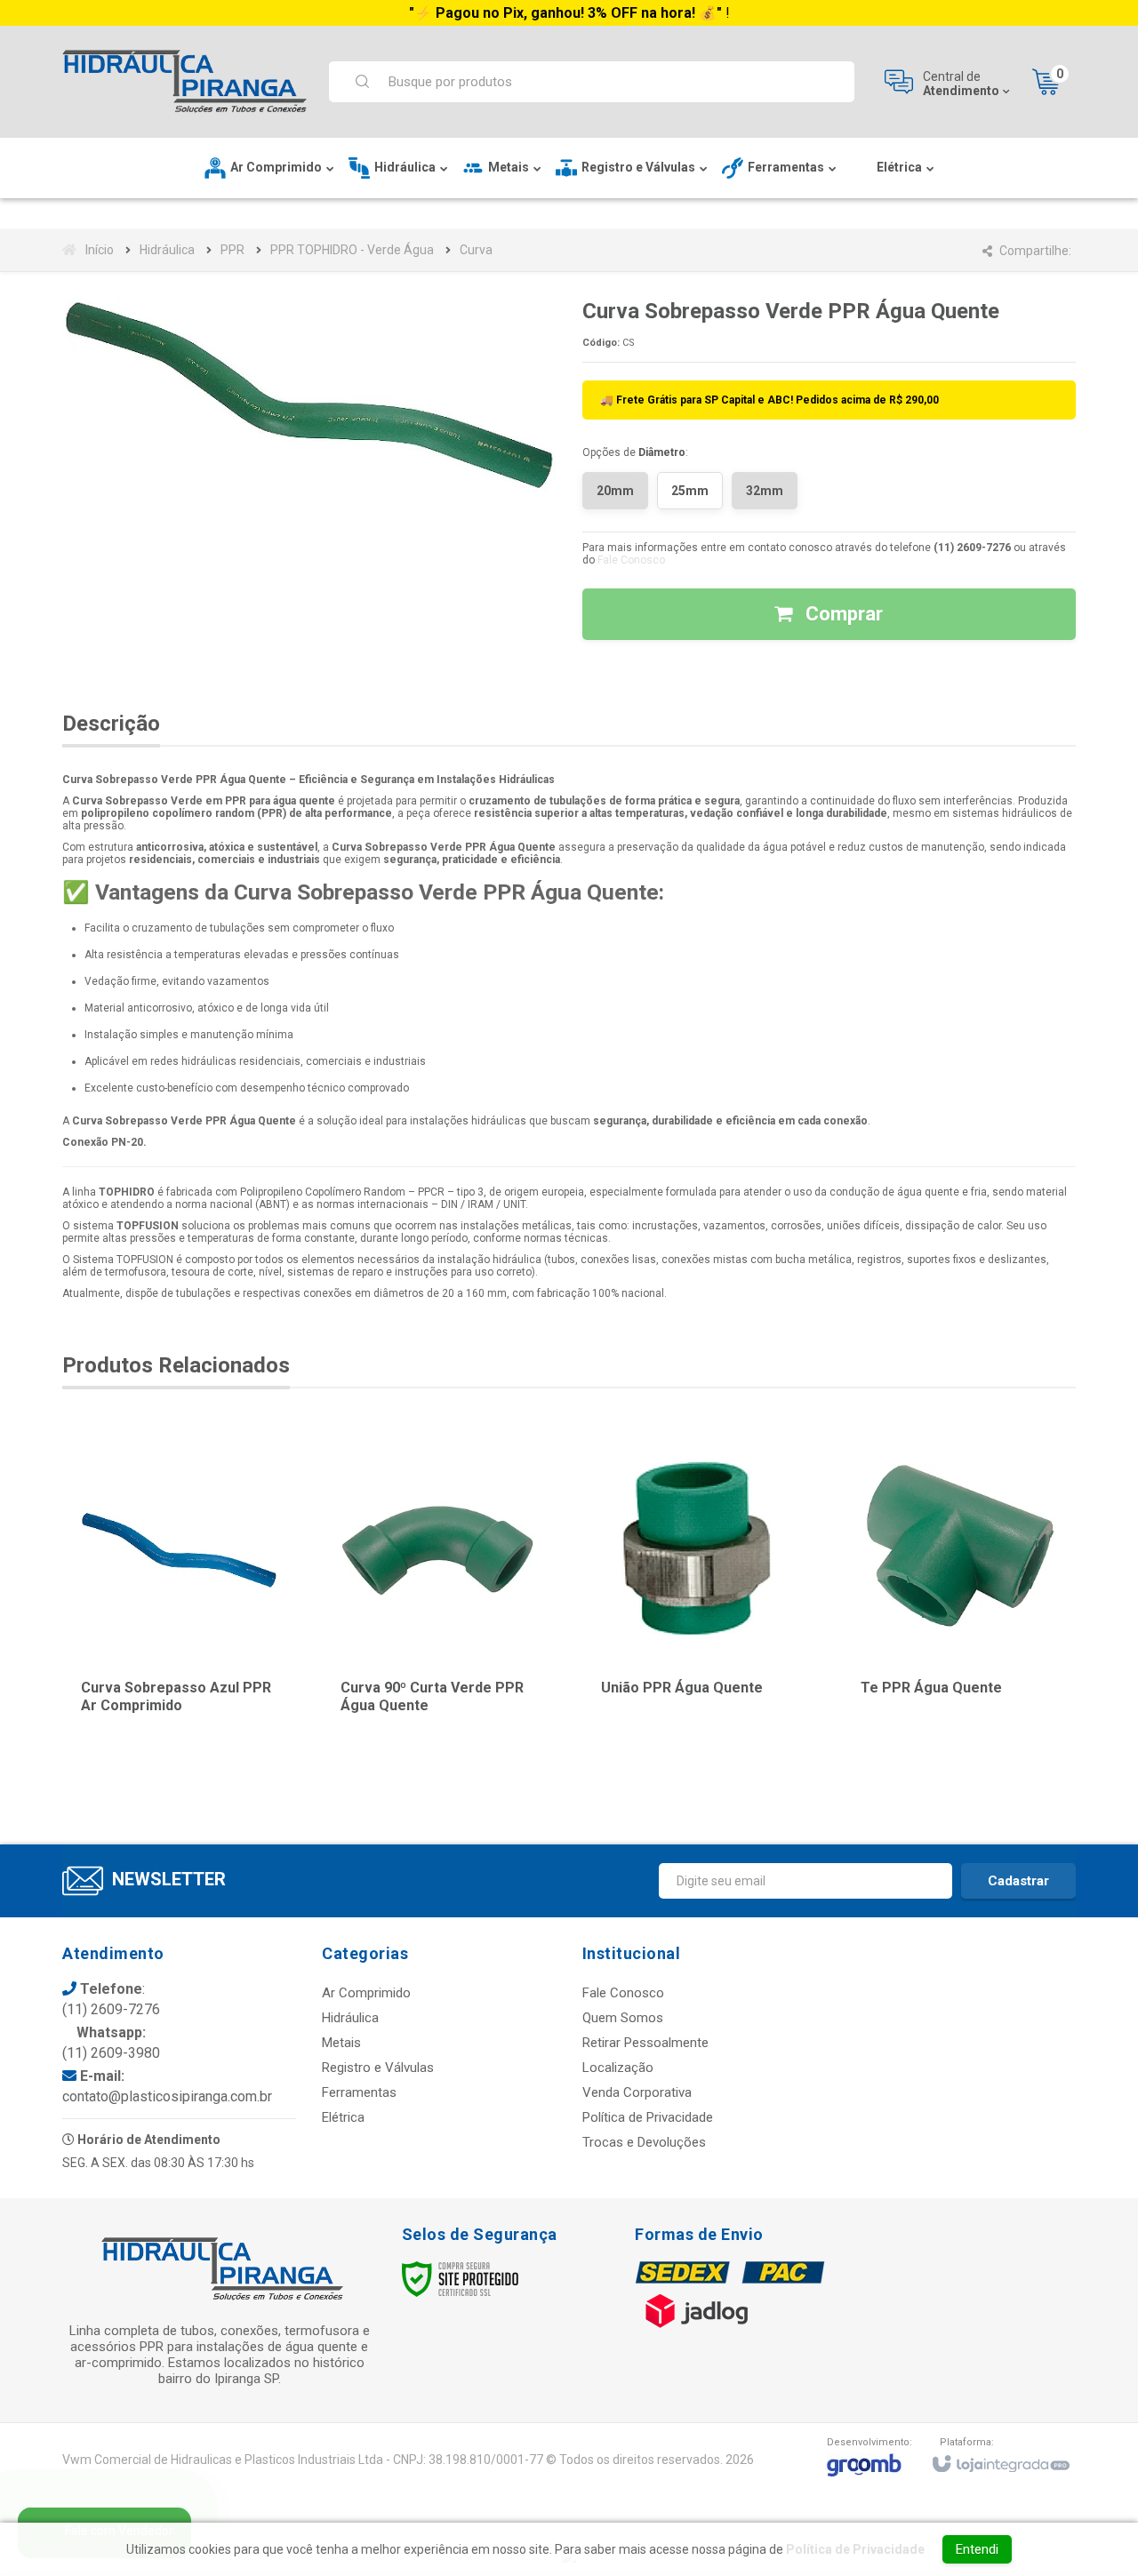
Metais (341, 2043)
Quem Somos (623, 2018)
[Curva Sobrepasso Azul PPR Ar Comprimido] (179, 1590)
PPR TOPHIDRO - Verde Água (352, 250)
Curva (476, 250)
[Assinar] (1018, 1881)
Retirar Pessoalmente (645, 2043)
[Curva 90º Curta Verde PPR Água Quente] (439, 1590)
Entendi (977, 2549)
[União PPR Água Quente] (699, 1590)
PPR (232, 250)
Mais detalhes (190, 1679)
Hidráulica (167, 250)
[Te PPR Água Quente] (959, 1590)
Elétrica (343, 2117)
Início (100, 250)
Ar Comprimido (366, 1993)
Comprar (842, 614)
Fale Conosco (631, 560)
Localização (618, 2068)
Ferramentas (359, 2092)
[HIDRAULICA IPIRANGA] (184, 82)
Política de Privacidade (648, 2117)
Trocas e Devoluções (644, 2142)
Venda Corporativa (637, 2092)
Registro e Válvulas (378, 2068)
